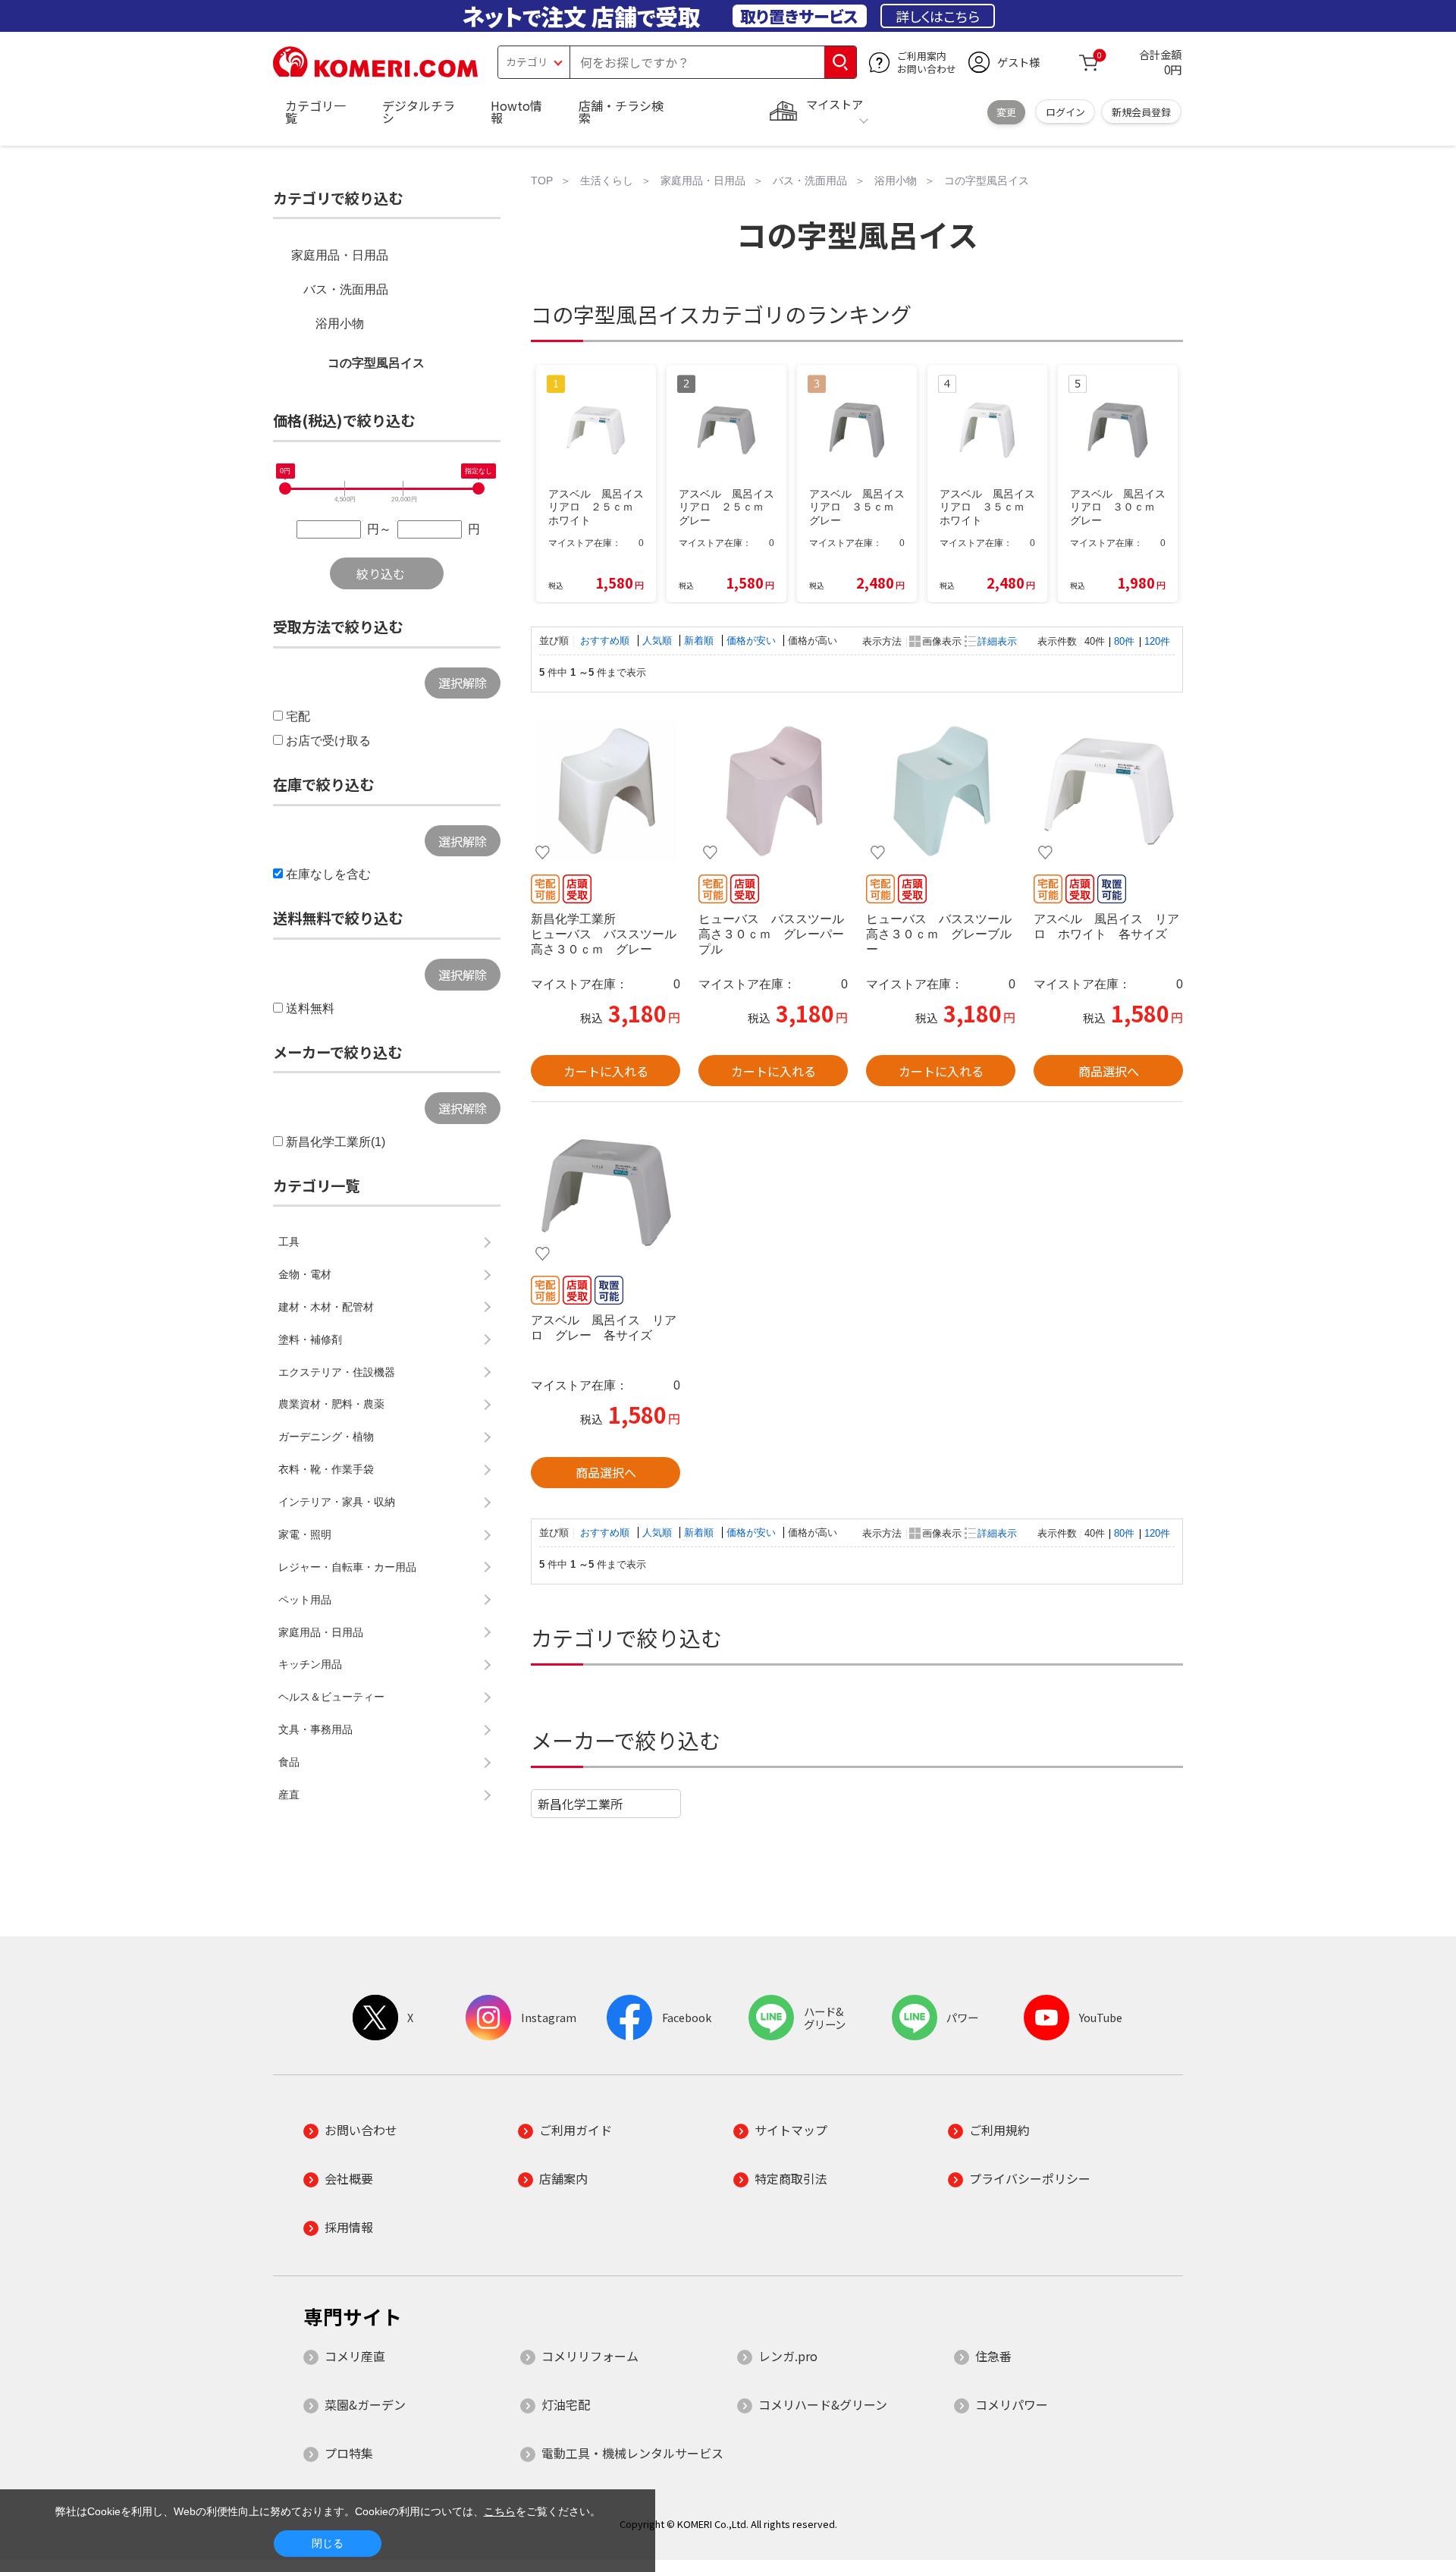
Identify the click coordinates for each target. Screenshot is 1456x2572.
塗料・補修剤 (310, 1339)
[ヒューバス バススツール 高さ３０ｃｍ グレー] (606, 791)
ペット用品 (305, 1600)
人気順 (659, 641)
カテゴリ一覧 (315, 111)
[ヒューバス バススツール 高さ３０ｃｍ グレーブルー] (941, 791)
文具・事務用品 (315, 1729)
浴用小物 (340, 323)
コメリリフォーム (590, 2356)
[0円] (285, 488)
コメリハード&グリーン (823, 2404)
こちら (500, 2511)
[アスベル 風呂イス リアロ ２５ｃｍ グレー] (606, 1192)
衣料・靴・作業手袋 (326, 1469)
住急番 (993, 2356)
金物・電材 (305, 1274)
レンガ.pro (788, 2356)
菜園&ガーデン (365, 2404)
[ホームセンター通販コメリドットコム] (375, 72)
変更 (1006, 112)
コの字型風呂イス (376, 363)
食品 (289, 1762)
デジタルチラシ (419, 111)
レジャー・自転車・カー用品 (347, 1567)
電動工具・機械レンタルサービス (632, 2453)
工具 (289, 1242)
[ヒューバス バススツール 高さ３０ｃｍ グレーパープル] (773, 791)
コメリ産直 (355, 2356)
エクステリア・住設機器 (337, 1372)
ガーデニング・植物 (326, 1437)
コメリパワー (1012, 2404)
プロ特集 (349, 2453)
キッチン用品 (310, 1664)
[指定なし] (479, 488)
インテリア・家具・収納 (337, 1502)
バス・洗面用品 (346, 289)
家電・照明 (305, 1534)
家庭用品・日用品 (340, 255)
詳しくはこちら (938, 16)
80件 (1124, 641)
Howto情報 (516, 111)
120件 (1157, 641)
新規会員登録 (1141, 112)
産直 (289, 1795)
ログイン (1065, 112)
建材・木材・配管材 (326, 1307)
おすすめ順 (606, 641)
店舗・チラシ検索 (621, 111)
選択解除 (463, 683)
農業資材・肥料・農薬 (331, 1404)
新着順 (700, 641)
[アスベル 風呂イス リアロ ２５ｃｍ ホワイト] (1108, 791)
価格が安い (753, 641)
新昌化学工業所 (580, 1804)
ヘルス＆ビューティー (331, 1697)
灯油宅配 (566, 2404)
